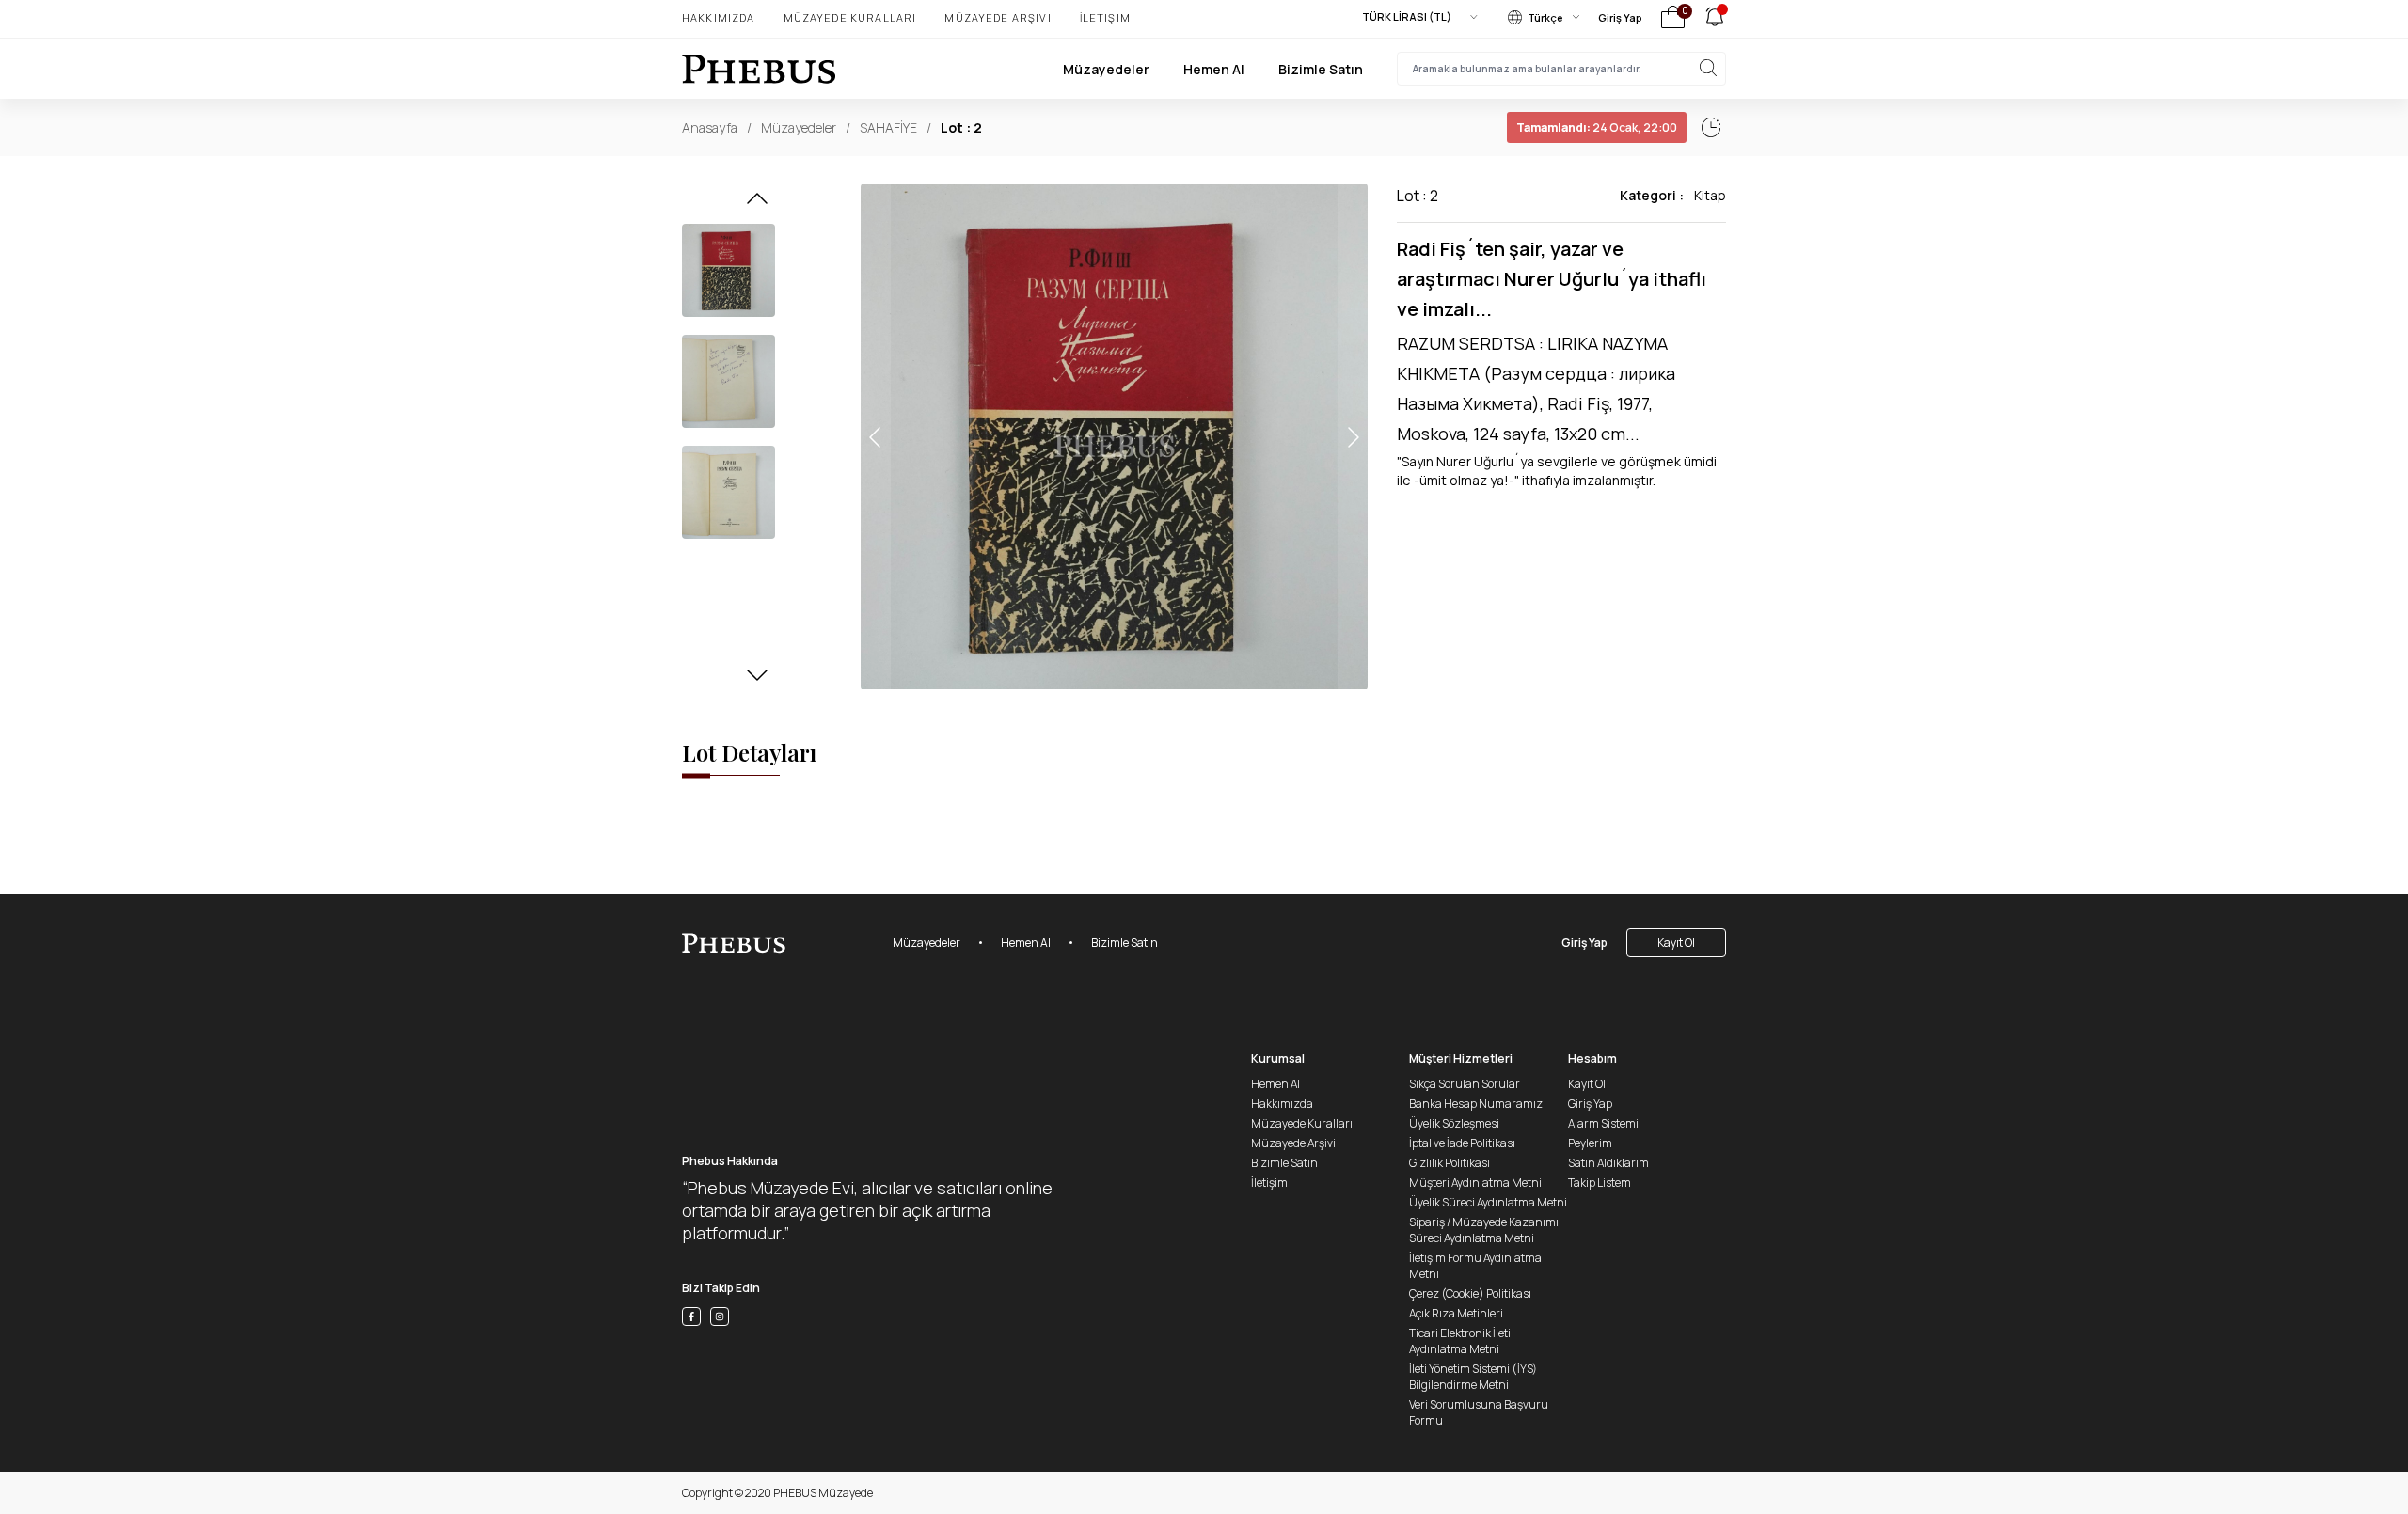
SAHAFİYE (888, 127)
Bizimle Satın (1321, 69)
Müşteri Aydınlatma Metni (1475, 1183)
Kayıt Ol (1676, 943)
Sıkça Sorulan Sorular (1465, 1084)
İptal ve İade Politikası (1462, 1143)
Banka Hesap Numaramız (1476, 1104)
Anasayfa (710, 127)
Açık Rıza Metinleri (1456, 1313)
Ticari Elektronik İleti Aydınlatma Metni (1460, 1341)
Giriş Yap (1620, 17)
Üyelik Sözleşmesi (1454, 1123)
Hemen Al (1214, 69)
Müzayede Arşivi (998, 17)
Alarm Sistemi (1603, 1123)
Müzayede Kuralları (850, 17)
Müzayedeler (1106, 69)
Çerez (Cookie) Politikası (1470, 1293)
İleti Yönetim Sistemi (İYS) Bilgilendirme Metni (1473, 1377)
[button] (757, 204)
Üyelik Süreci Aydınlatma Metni (1488, 1202)
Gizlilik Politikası (1450, 1163)
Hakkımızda (719, 17)
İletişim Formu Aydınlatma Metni (1475, 1266)
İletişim (1105, 17)
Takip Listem (1600, 1183)
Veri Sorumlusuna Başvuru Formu (1479, 1412)
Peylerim (1590, 1143)
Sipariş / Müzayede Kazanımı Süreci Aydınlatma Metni (1484, 1230)
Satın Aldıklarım (1608, 1163)
